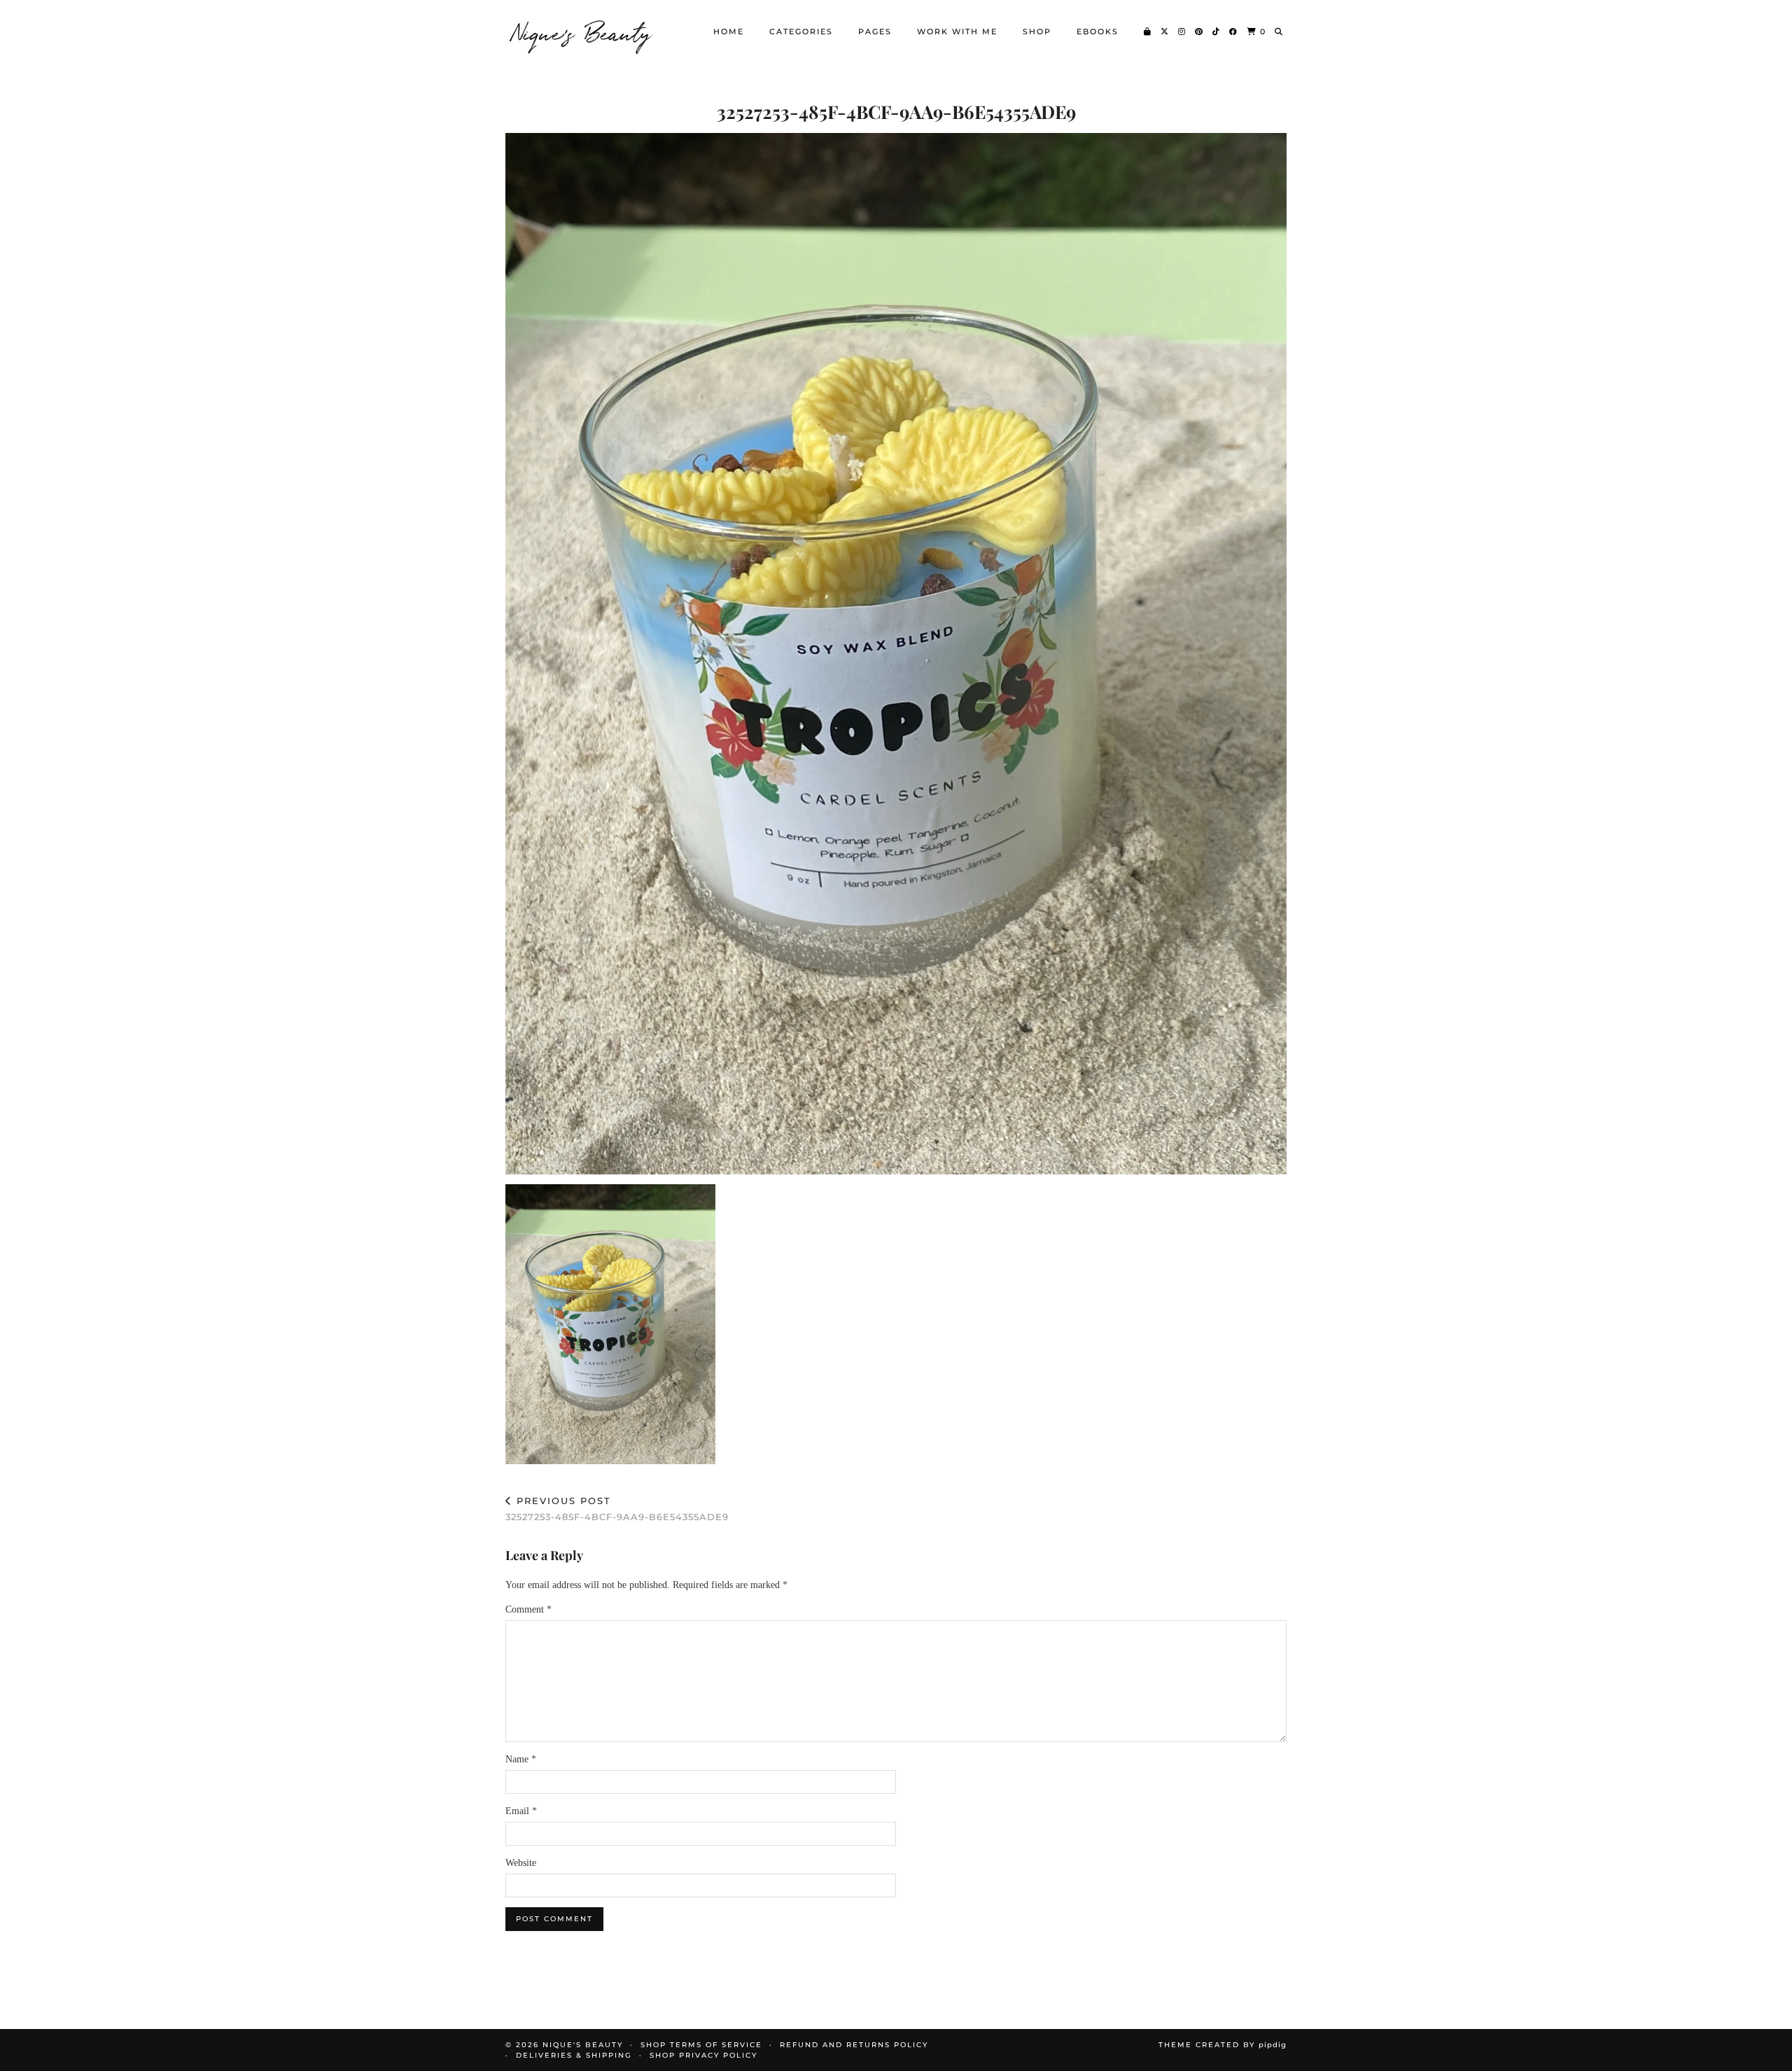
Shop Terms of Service (701, 2045)
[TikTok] (1217, 31)
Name (521, 1759)
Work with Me (957, 31)
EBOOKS (1098, 31)
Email (521, 1811)
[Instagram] (1182, 31)
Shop (1037, 31)
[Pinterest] (1199, 31)
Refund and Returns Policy (854, 2045)
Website (521, 1863)
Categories (801, 31)
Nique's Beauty (582, 31)
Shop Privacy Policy (703, 2055)
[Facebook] (1234, 31)
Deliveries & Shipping (574, 2055)
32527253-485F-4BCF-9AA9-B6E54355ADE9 (617, 1509)
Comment (528, 1609)
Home (729, 31)
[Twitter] (1165, 31)
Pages (875, 31)
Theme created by (1223, 2045)
